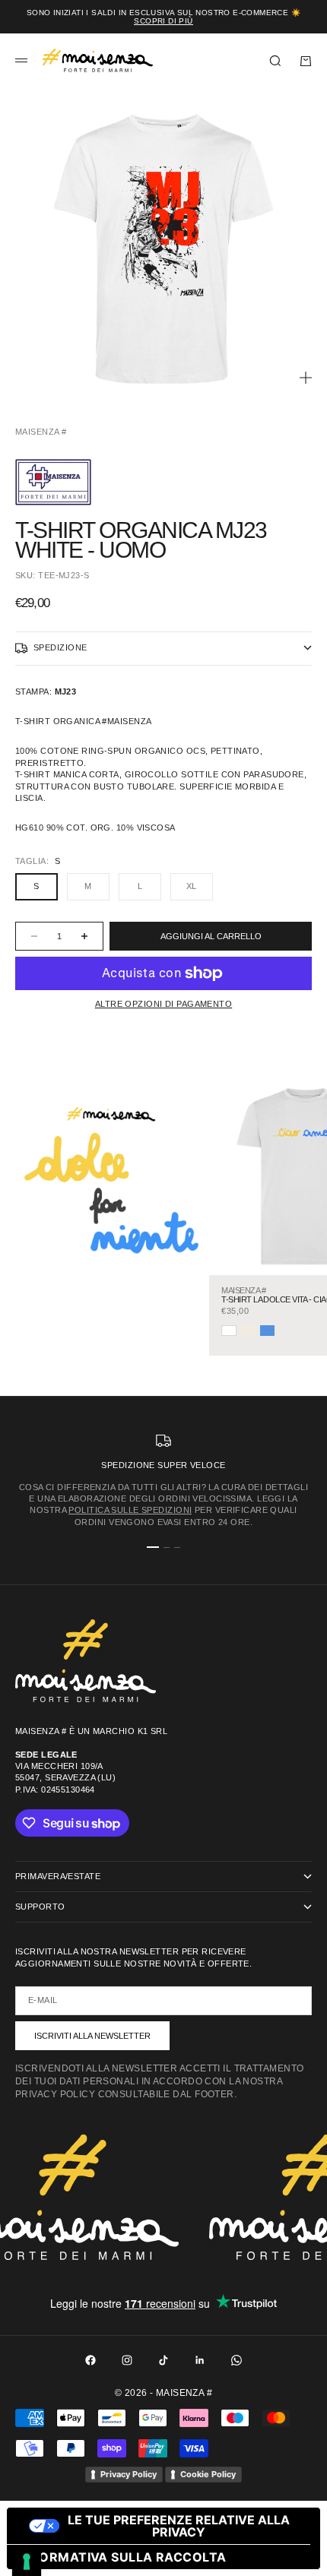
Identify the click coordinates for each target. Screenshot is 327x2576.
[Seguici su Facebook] (90, 2360)
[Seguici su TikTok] (163, 2360)
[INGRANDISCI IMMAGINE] (306, 378)
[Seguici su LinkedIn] (200, 2360)
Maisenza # (41, 432)
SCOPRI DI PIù (163, 21)
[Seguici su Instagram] (127, 2360)
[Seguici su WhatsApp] (237, 2360)
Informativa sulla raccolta (122, 2557)
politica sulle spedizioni (130, 1510)
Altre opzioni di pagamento (163, 1004)
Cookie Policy (208, 2474)
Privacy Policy (129, 2474)
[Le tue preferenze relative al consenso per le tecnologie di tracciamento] (27, 2562)
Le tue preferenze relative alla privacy (179, 2526)
